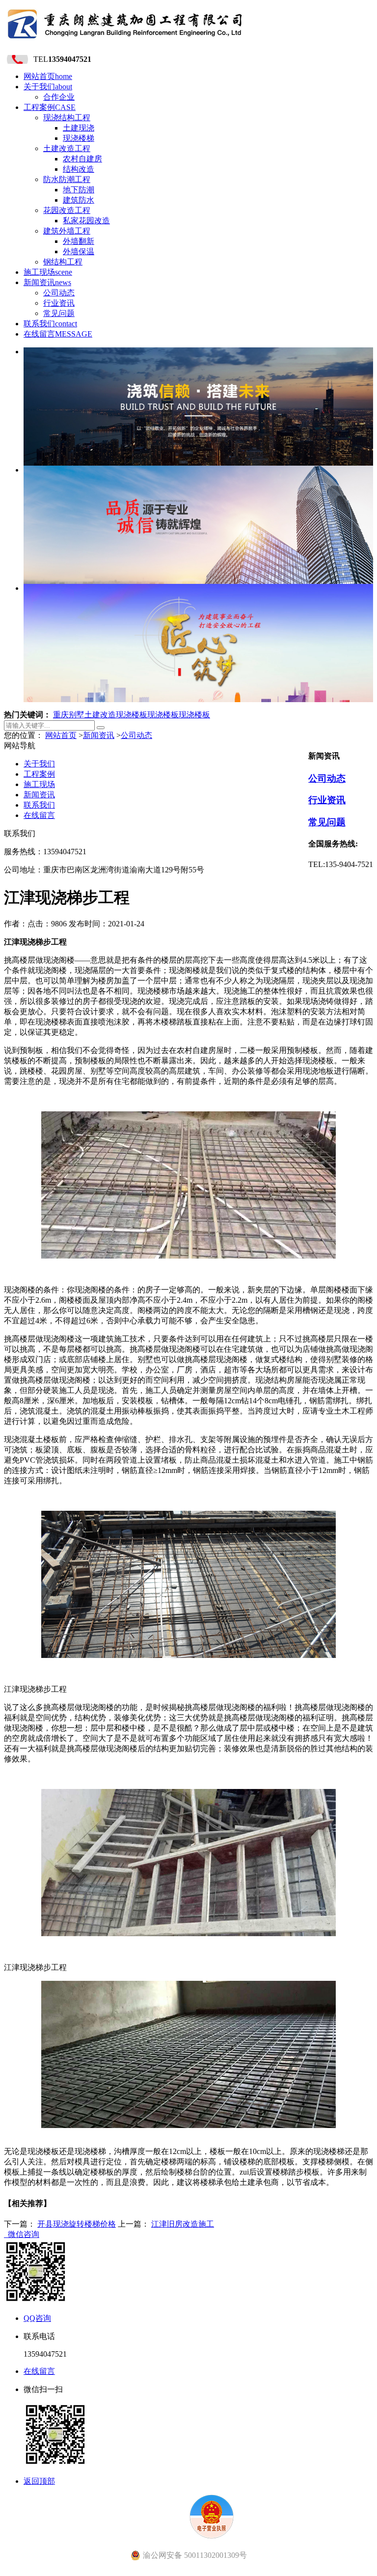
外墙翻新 (79, 241)
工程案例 (50, 107)
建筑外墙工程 (67, 231)
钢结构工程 (63, 262)
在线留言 (58, 334)
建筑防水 (79, 200)
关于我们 (48, 87)
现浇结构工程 (67, 118)
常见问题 (59, 313)
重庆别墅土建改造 (84, 715)
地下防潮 (79, 190)
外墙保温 (79, 251)
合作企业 (59, 97)
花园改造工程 (67, 210)
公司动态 (59, 293)
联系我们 (50, 324)
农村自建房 (82, 159)
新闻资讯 (47, 282)
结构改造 (79, 169)
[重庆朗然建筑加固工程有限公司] (125, 41)
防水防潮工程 (67, 179)
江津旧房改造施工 (183, 2224)
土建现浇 (79, 128)
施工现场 (48, 272)
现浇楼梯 (79, 138)
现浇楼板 (132, 715)
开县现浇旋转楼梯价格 (77, 2224)
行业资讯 (59, 303)
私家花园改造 (86, 221)
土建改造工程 (67, 148)
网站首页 (48, 76)
